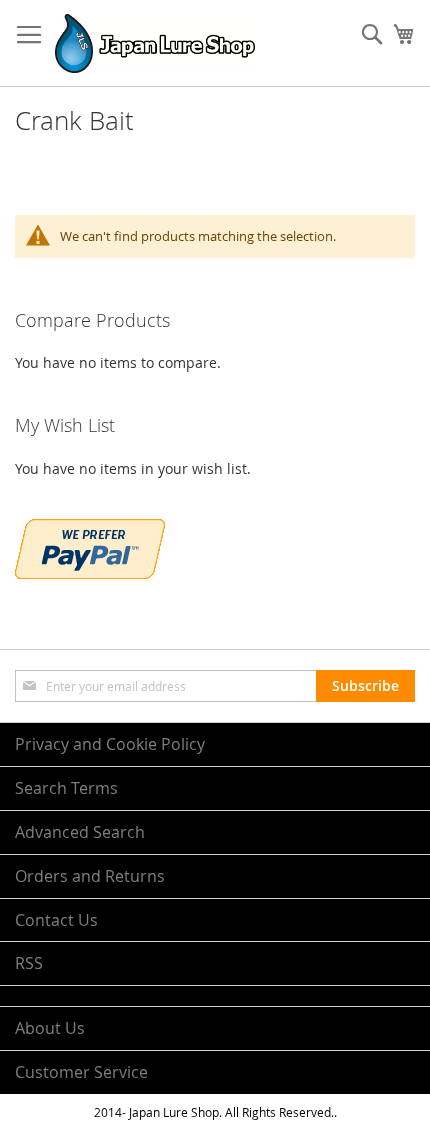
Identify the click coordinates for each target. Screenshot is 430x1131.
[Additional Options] (90, 573)
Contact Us (56, 920)
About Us (50, 1028)
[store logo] (155, 43)
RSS (29, 963)
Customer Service (81, 1072)
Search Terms (66, 788)
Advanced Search (80, 832)
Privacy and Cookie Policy (110, 744)
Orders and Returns (90, 876)
